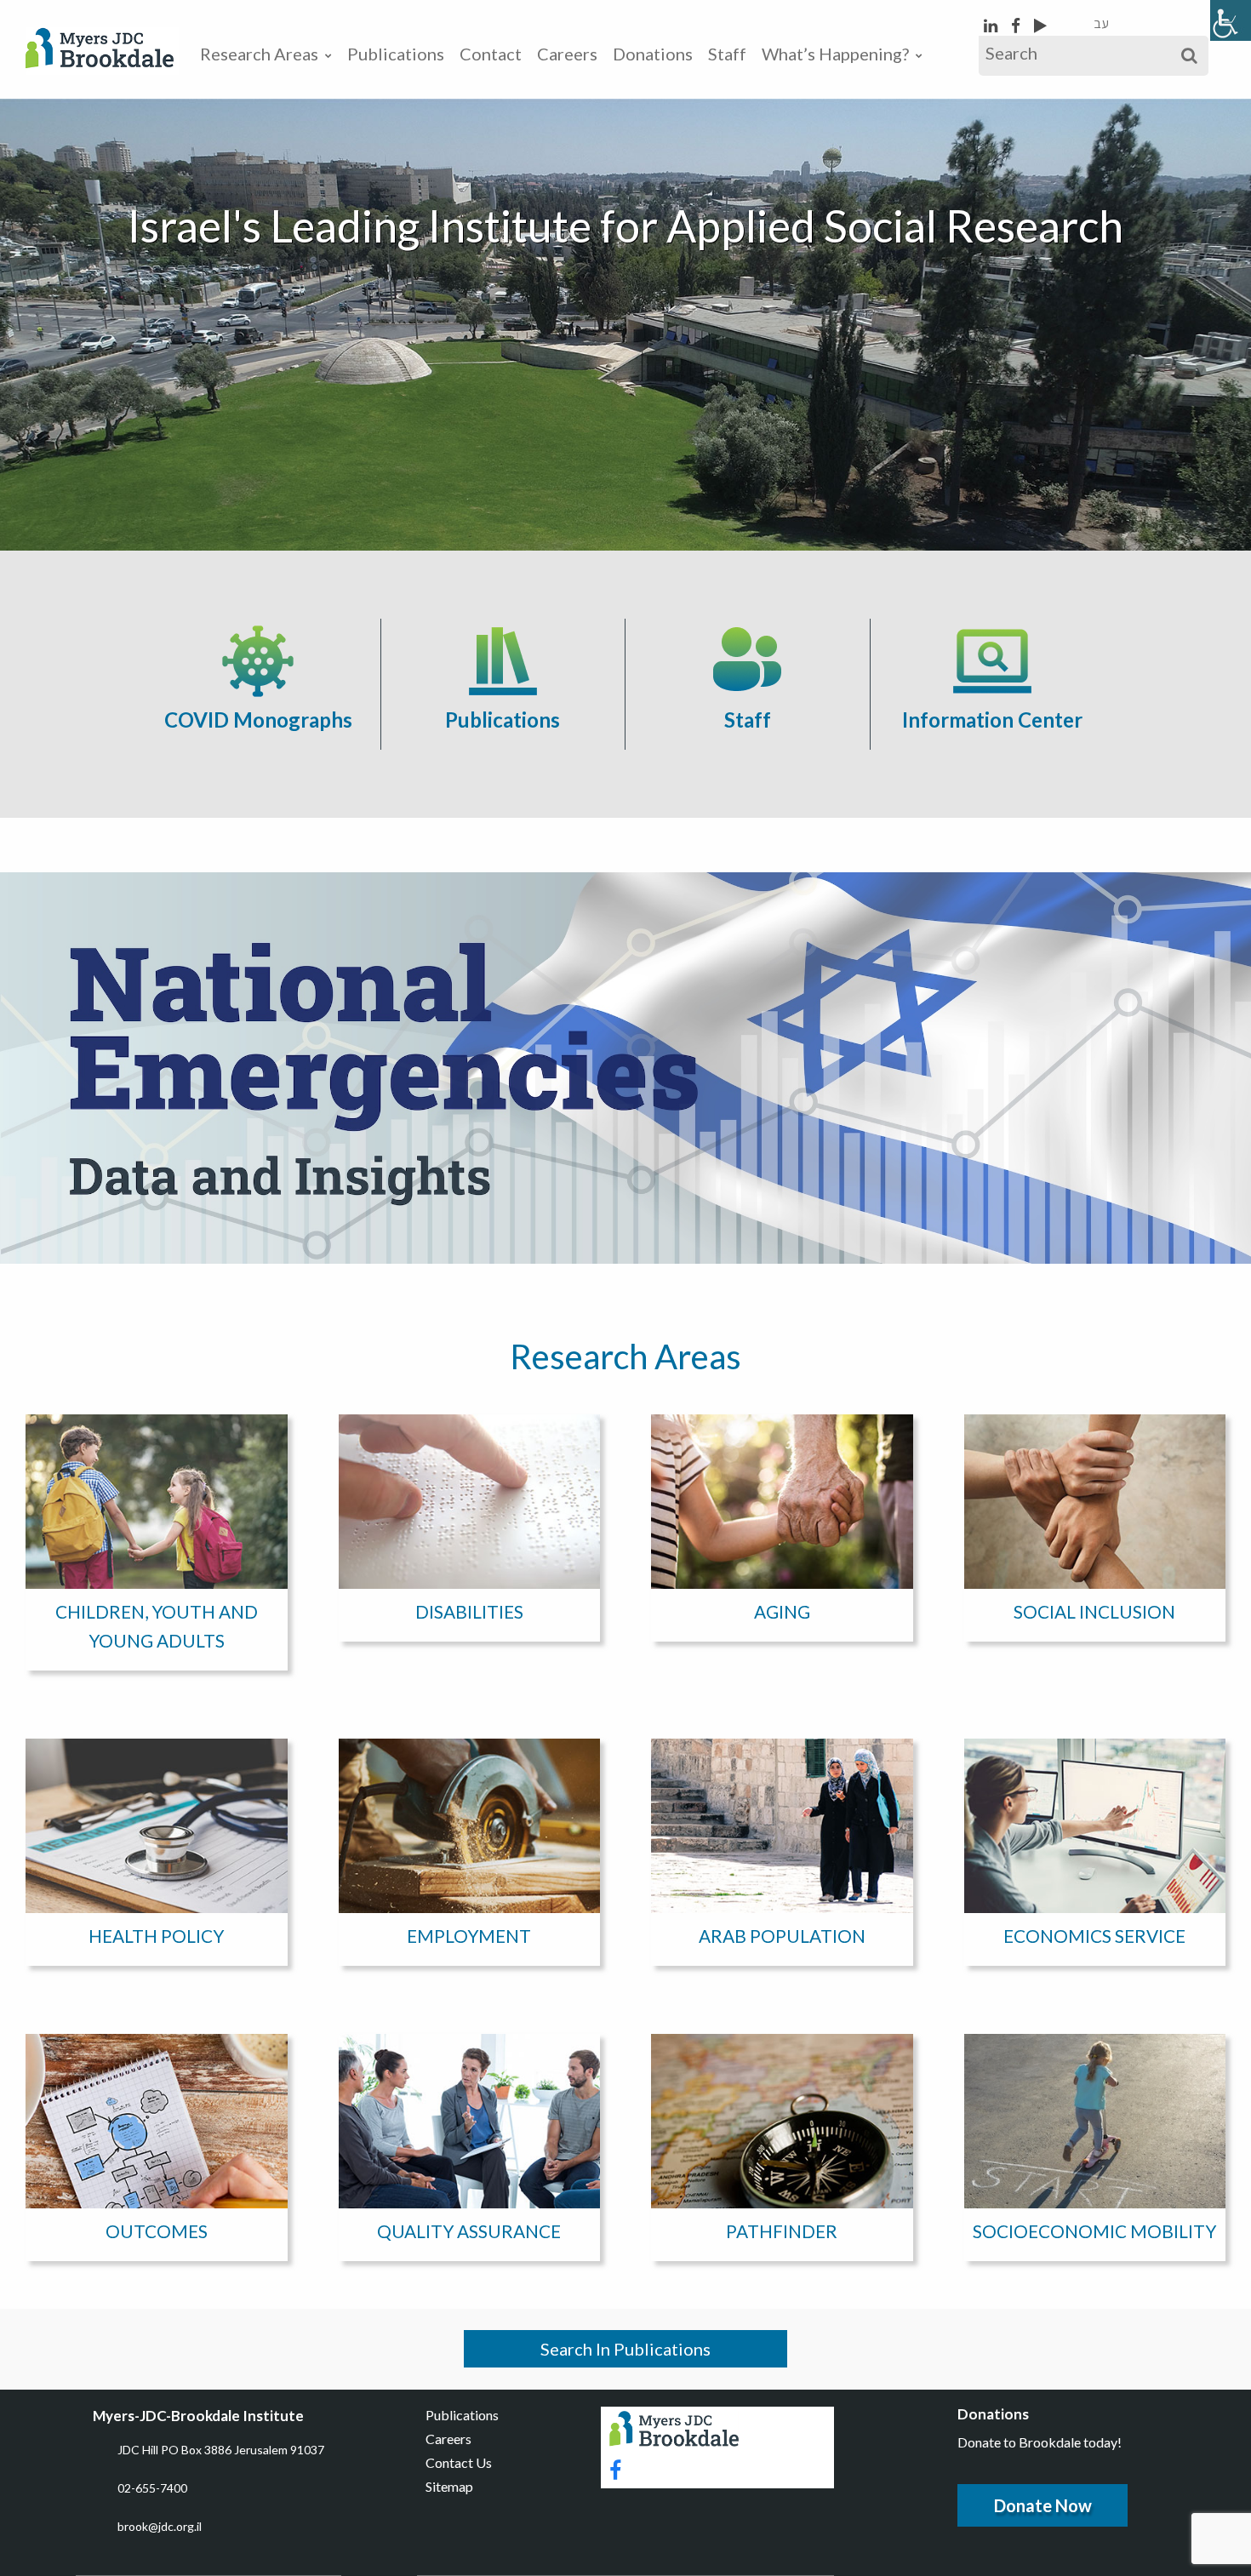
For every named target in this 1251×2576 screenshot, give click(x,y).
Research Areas (259, 54)
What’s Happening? (835, 54)
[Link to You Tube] (1040, 25)
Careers (567, 54)
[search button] (1189, 56)
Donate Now (1043, 2505)
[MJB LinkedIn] (992, 25)
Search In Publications (625, 2349)
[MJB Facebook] (1017, 25)
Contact (491, 54)
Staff (727, 54)
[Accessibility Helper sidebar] (1231, 20)
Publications (396, 54)
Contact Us (459, 2462)
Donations (653, 54)
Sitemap (449, 2486)
